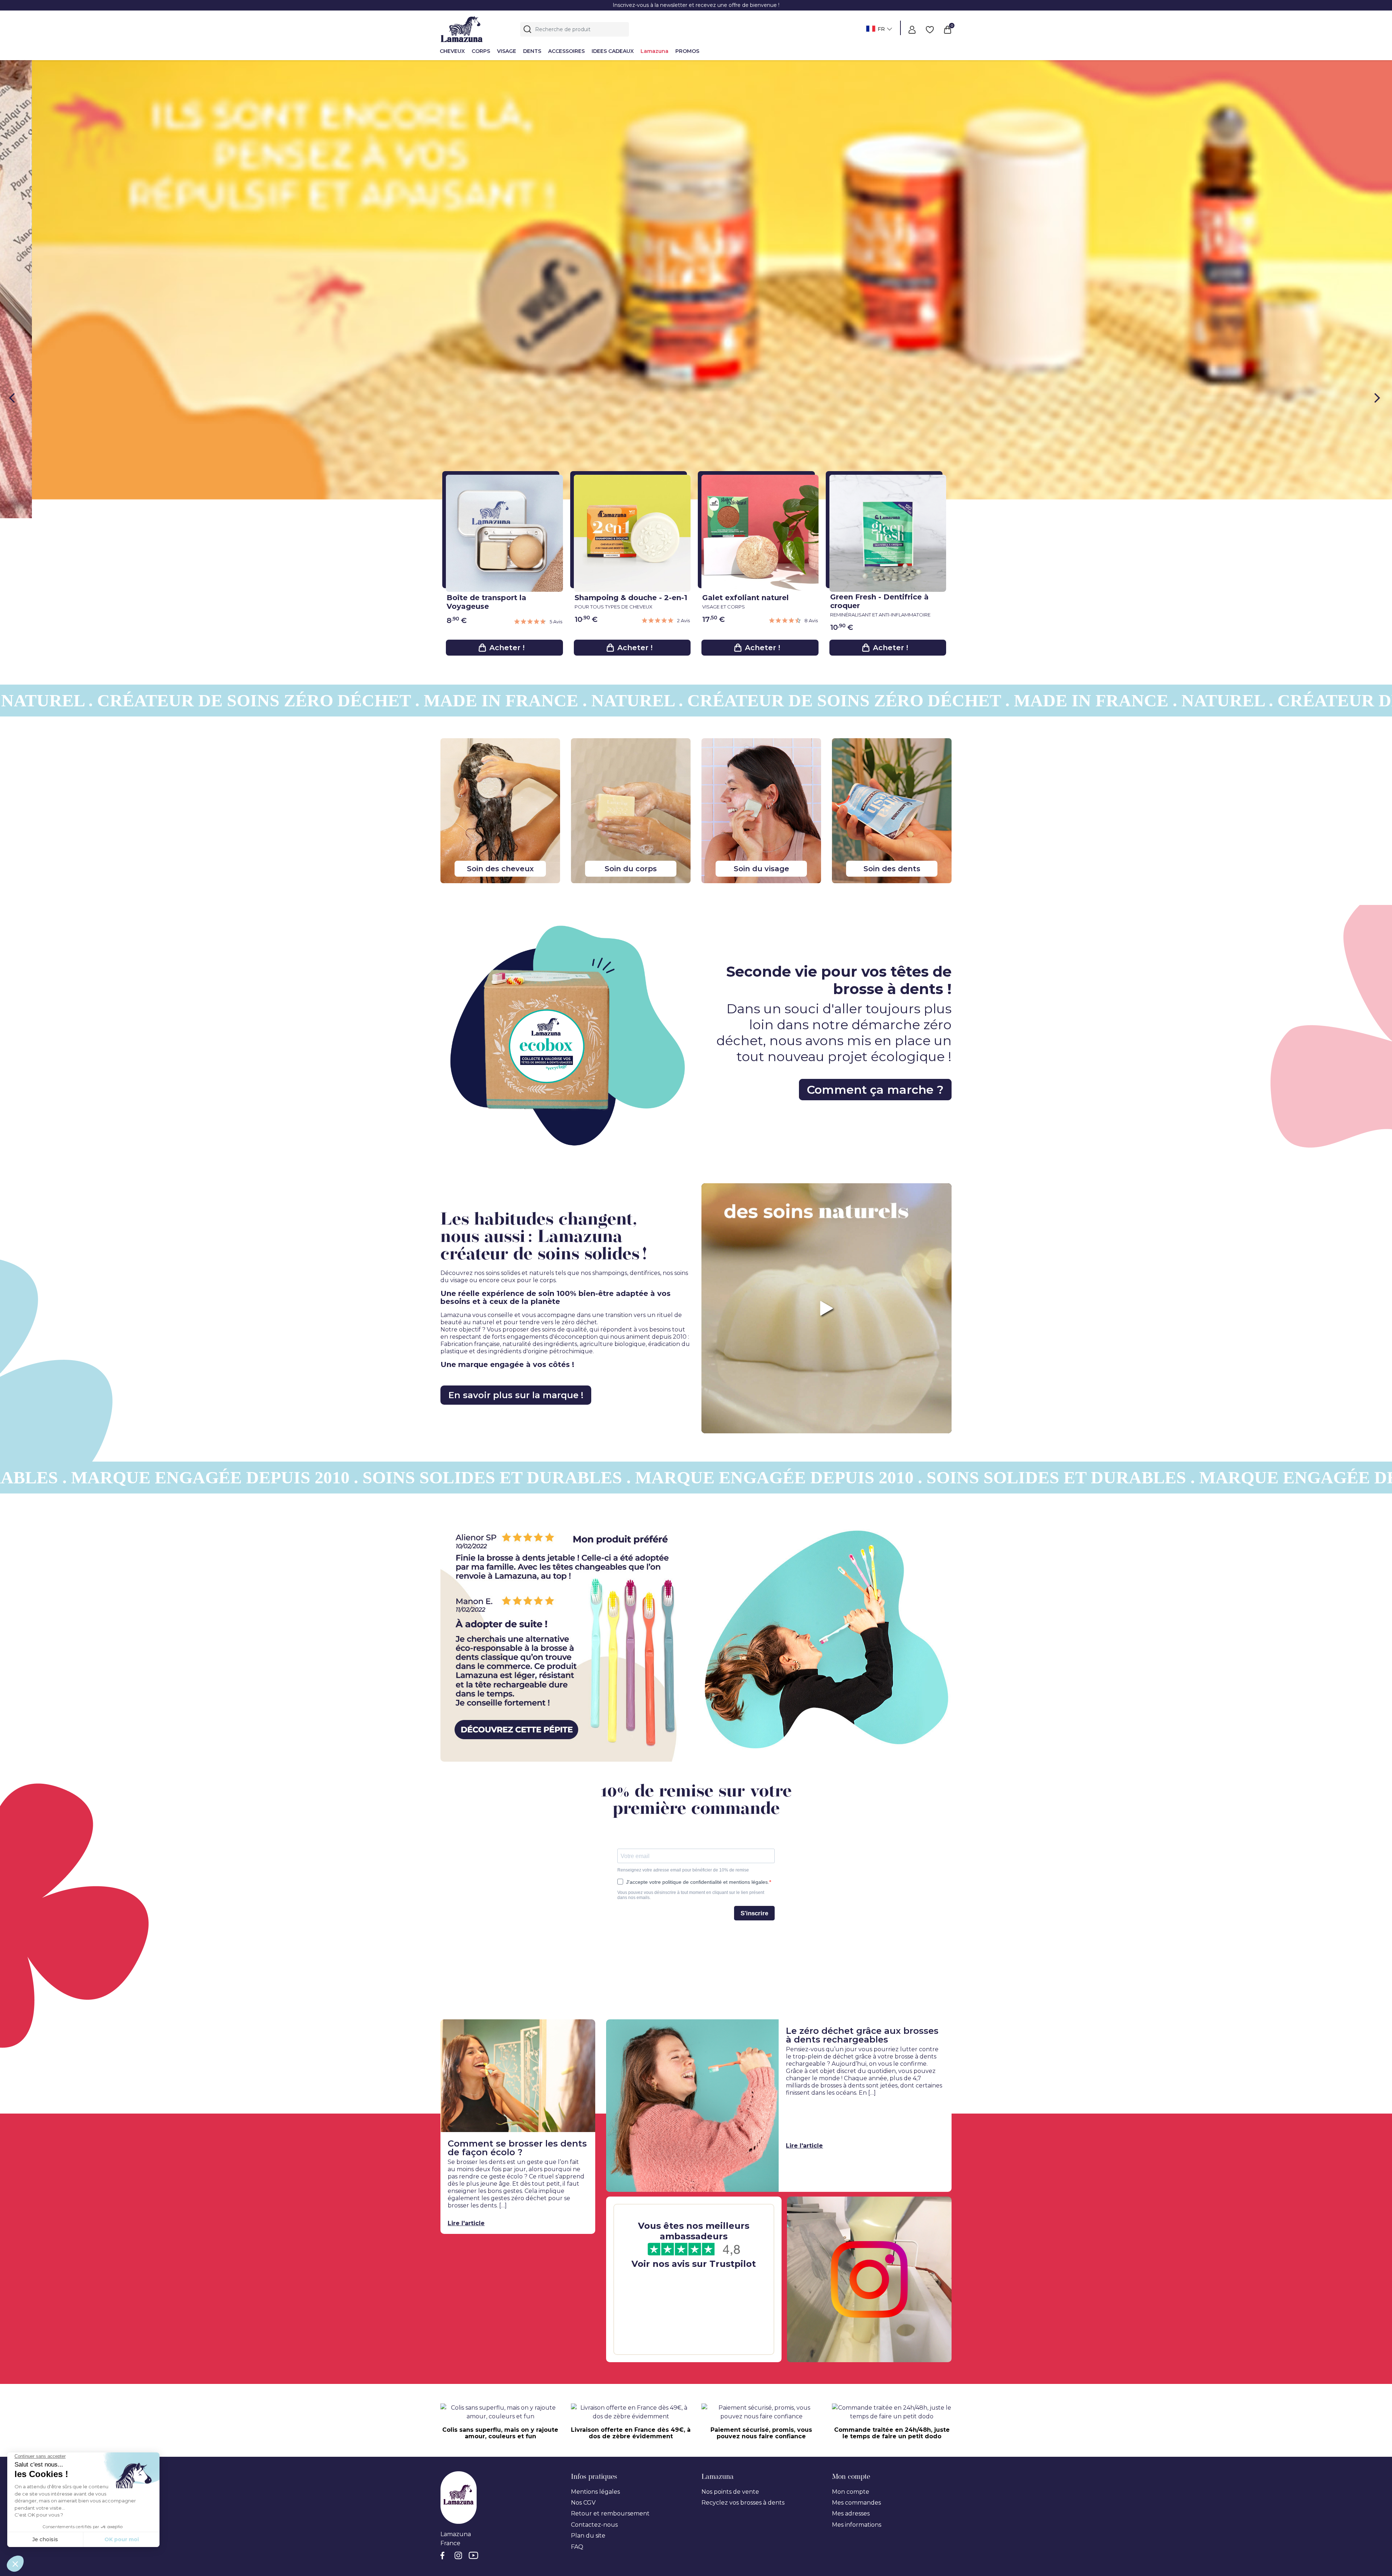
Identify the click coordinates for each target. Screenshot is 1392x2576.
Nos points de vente (730, 2021)
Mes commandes (856, 2031)
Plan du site (588, 2064)
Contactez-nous (594, 2054)
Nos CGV (583, 2031)
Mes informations (857, 2054)
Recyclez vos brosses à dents (743, 2031)
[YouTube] (474, 2086)
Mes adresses (851, 2042)
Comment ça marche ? (875, 618)
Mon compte (851, 2021)
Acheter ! (507, 176)
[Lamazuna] (462, 28)
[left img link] (565, 1165)
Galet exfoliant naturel (745, 130)
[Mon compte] (912, 29)
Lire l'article (466, 1752)
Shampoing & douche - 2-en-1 (631, 130)
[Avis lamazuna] (694, 1808)
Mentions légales (595, 2021)
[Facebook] (445, 2086)
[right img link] (826, 1165)
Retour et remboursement (610, 2042)
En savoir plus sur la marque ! (516, 924)
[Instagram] (459, 2086)
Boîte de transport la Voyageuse (486, 131)
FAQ (577, 2076)
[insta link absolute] (869, 1808)
